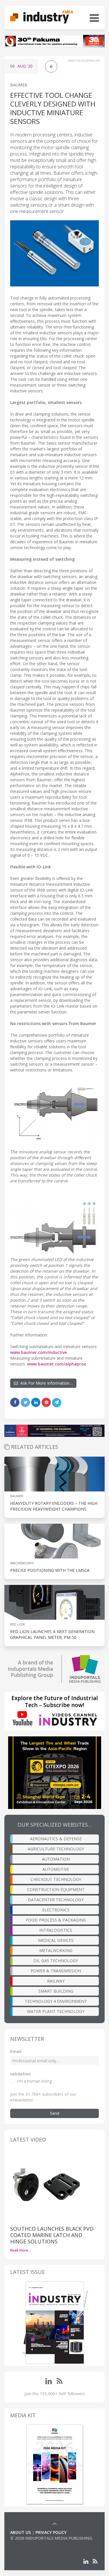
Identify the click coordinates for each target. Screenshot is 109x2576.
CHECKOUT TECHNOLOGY (56, 1879)
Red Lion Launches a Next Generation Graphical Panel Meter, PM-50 (52, 1634)
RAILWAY (56, 1981)
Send (55, 2113)
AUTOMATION (56, 1859)
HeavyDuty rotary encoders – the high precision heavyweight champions (54, 1506)
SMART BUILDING (56, 1991)
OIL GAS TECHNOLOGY (56, 1961)
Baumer (19, 85)
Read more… (20, 2250)
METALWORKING (56, 1950)
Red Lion (17, 1624)
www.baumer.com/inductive (39, 1352)
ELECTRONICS (56, 1910)
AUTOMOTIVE (56, 1869)
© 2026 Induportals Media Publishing (51, 2538)
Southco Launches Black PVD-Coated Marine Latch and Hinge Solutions (53, 2235)
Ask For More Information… (45, 1383)
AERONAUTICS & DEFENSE (56, 1839)
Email (16, 2051)
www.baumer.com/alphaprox (57, 1364)
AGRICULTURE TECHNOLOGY (56, 1849)
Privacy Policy (51, 2532)
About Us (20, 2532)
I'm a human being (34, 2081)
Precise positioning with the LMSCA (50, 1570)
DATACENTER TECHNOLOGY (56, 1900)
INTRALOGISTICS (56, 1930)
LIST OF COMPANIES (30, 2544)
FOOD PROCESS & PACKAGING (56, 1920)
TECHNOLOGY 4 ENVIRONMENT (56, 2001)
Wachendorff (22, 1563)
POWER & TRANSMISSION (56, 1971)
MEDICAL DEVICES (56, 1940)
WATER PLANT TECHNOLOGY (56, 2011)
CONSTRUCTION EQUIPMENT (56, 1889)
